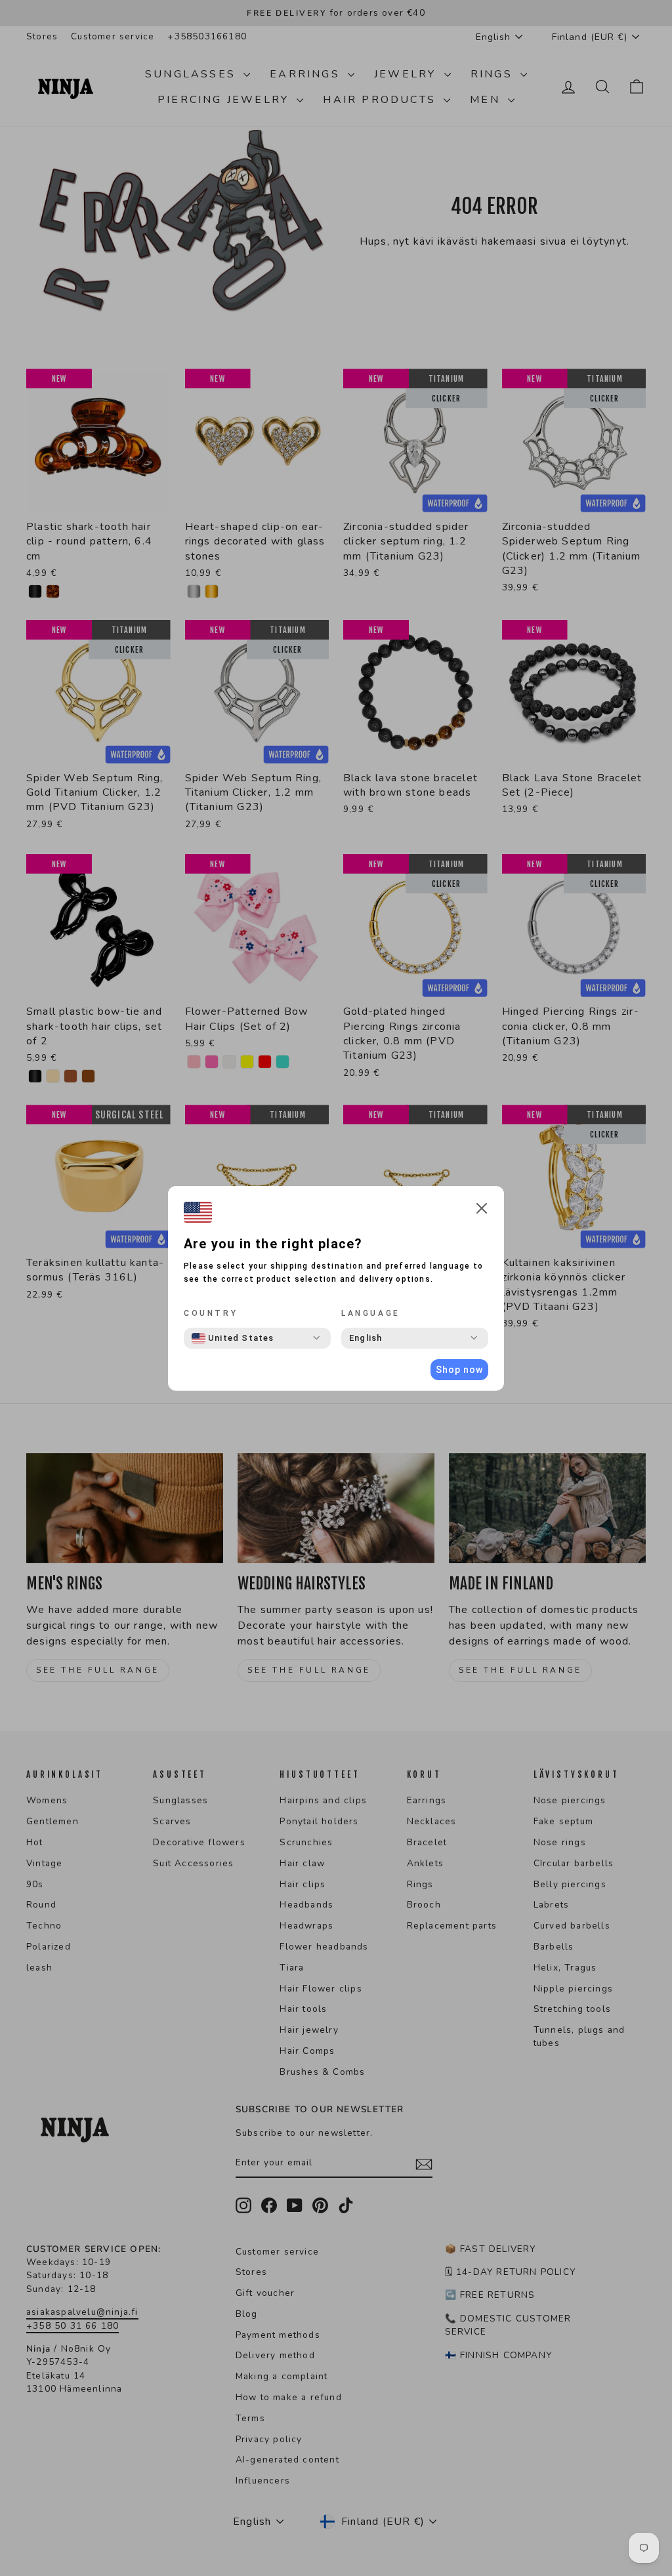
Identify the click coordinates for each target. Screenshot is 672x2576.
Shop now (459, 1370)
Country (211, 1313)
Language (371, 1313)
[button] (482, 1211)
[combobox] (233, 1338)
